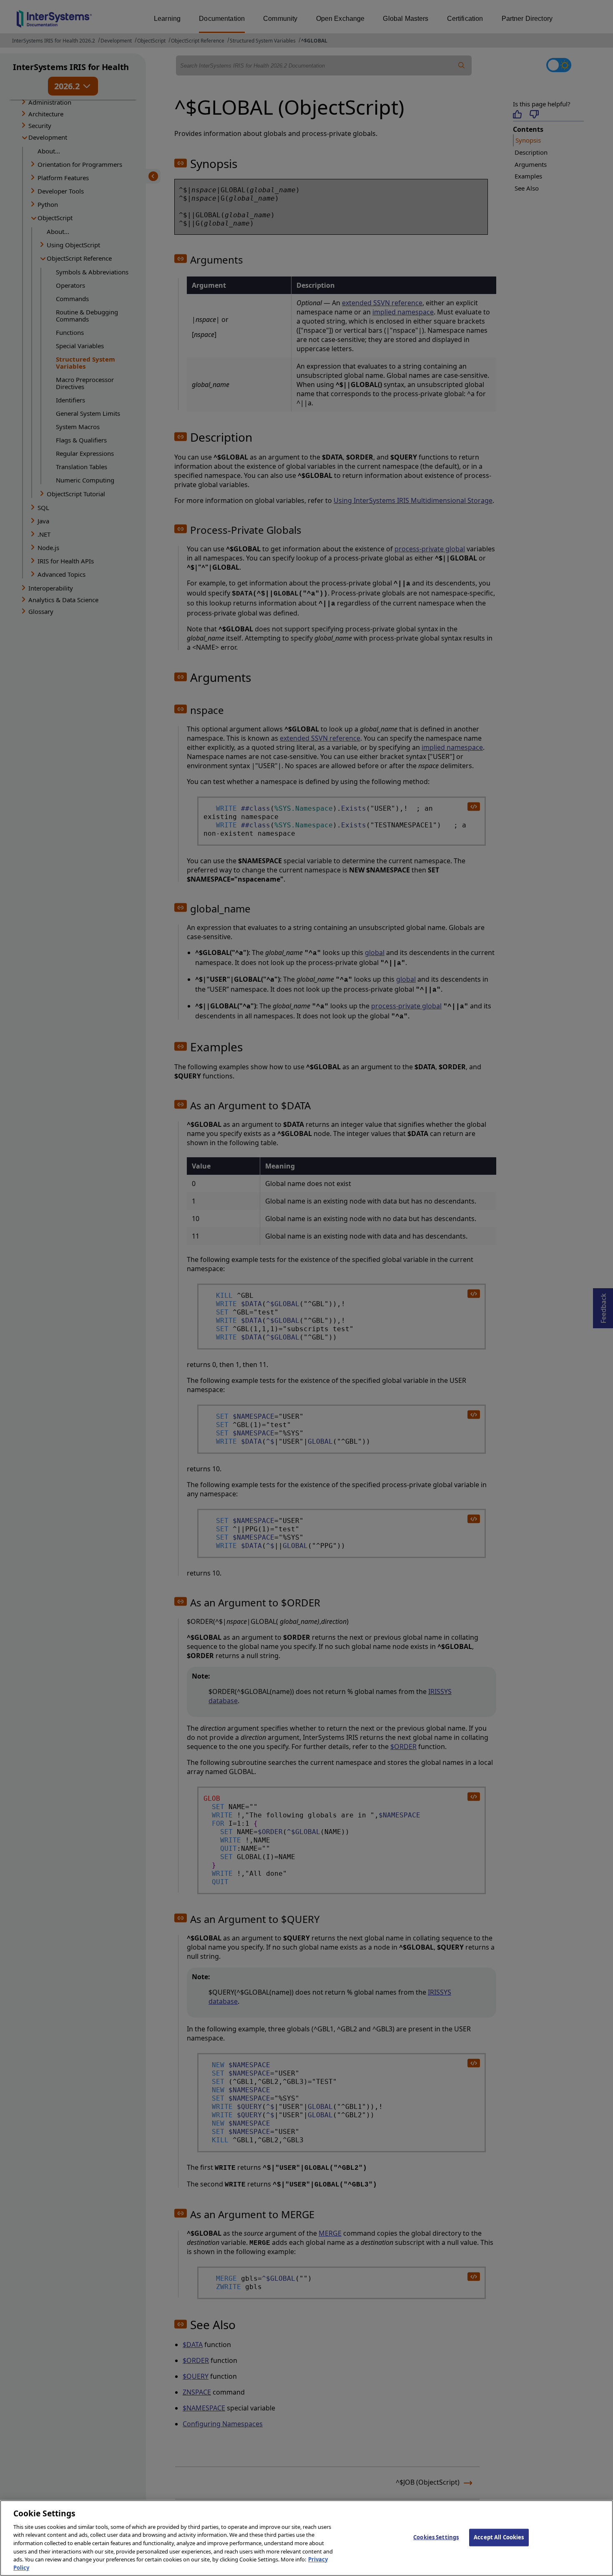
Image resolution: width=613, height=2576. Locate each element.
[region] (306, 2538)
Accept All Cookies (499, 2537)
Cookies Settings (436, 2537)
